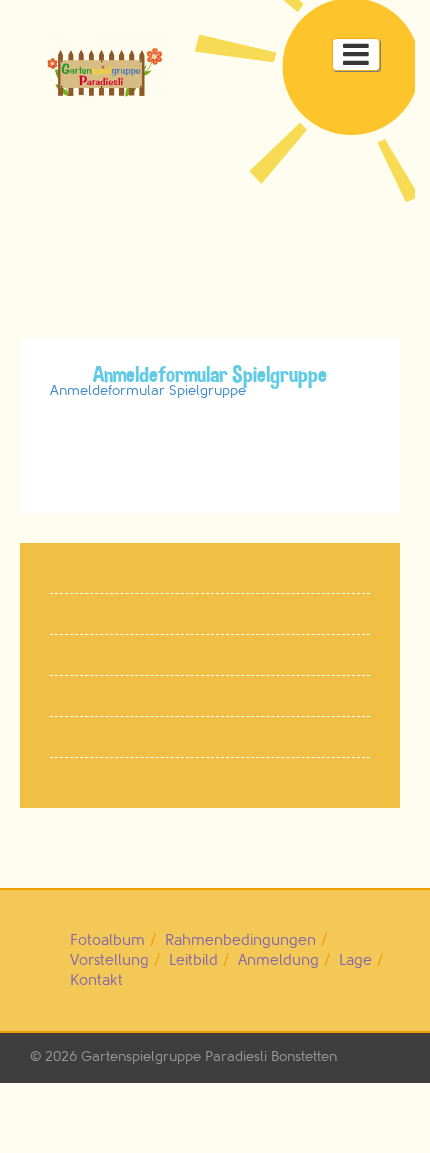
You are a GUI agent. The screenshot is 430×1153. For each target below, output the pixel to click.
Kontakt (96, 980)
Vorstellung (109, 960)
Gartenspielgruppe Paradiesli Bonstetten (209, 1056)
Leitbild (193, 960)
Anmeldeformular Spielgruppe (148, 390)
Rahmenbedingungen (240, 940)
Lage (355, 960)
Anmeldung (278, 960)
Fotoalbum (107, 940)
